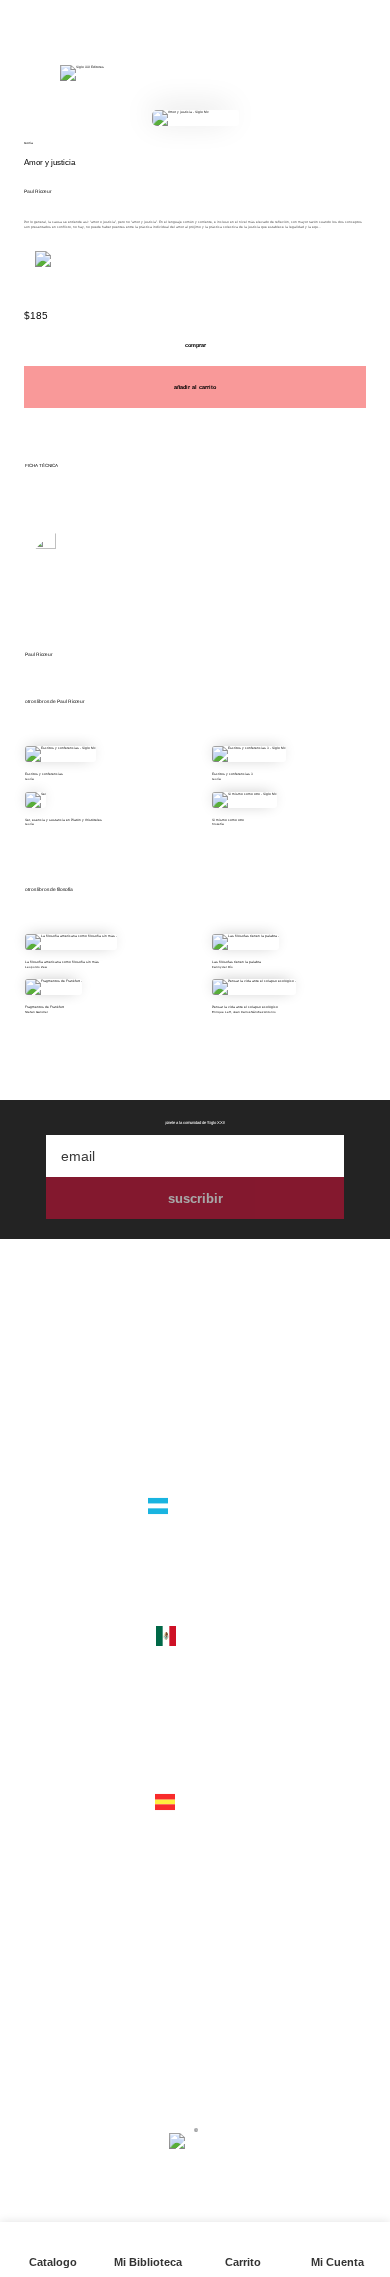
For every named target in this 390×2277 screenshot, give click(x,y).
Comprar (195, 345)
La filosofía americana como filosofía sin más (62, 962)
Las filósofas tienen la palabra (236, 962)
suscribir (195, 1198)
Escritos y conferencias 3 (232, 774)
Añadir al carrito (195, 387)
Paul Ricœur (38, 191)
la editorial (195, 1392)
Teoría (29, 779)
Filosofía (218, 824)
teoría (28, 143)
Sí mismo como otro (228, 820)
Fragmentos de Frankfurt (44, 1007)
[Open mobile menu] (27, 72)
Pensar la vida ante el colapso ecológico (245, 1007)
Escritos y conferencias (44, 774)
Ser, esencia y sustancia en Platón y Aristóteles (63, 820)
